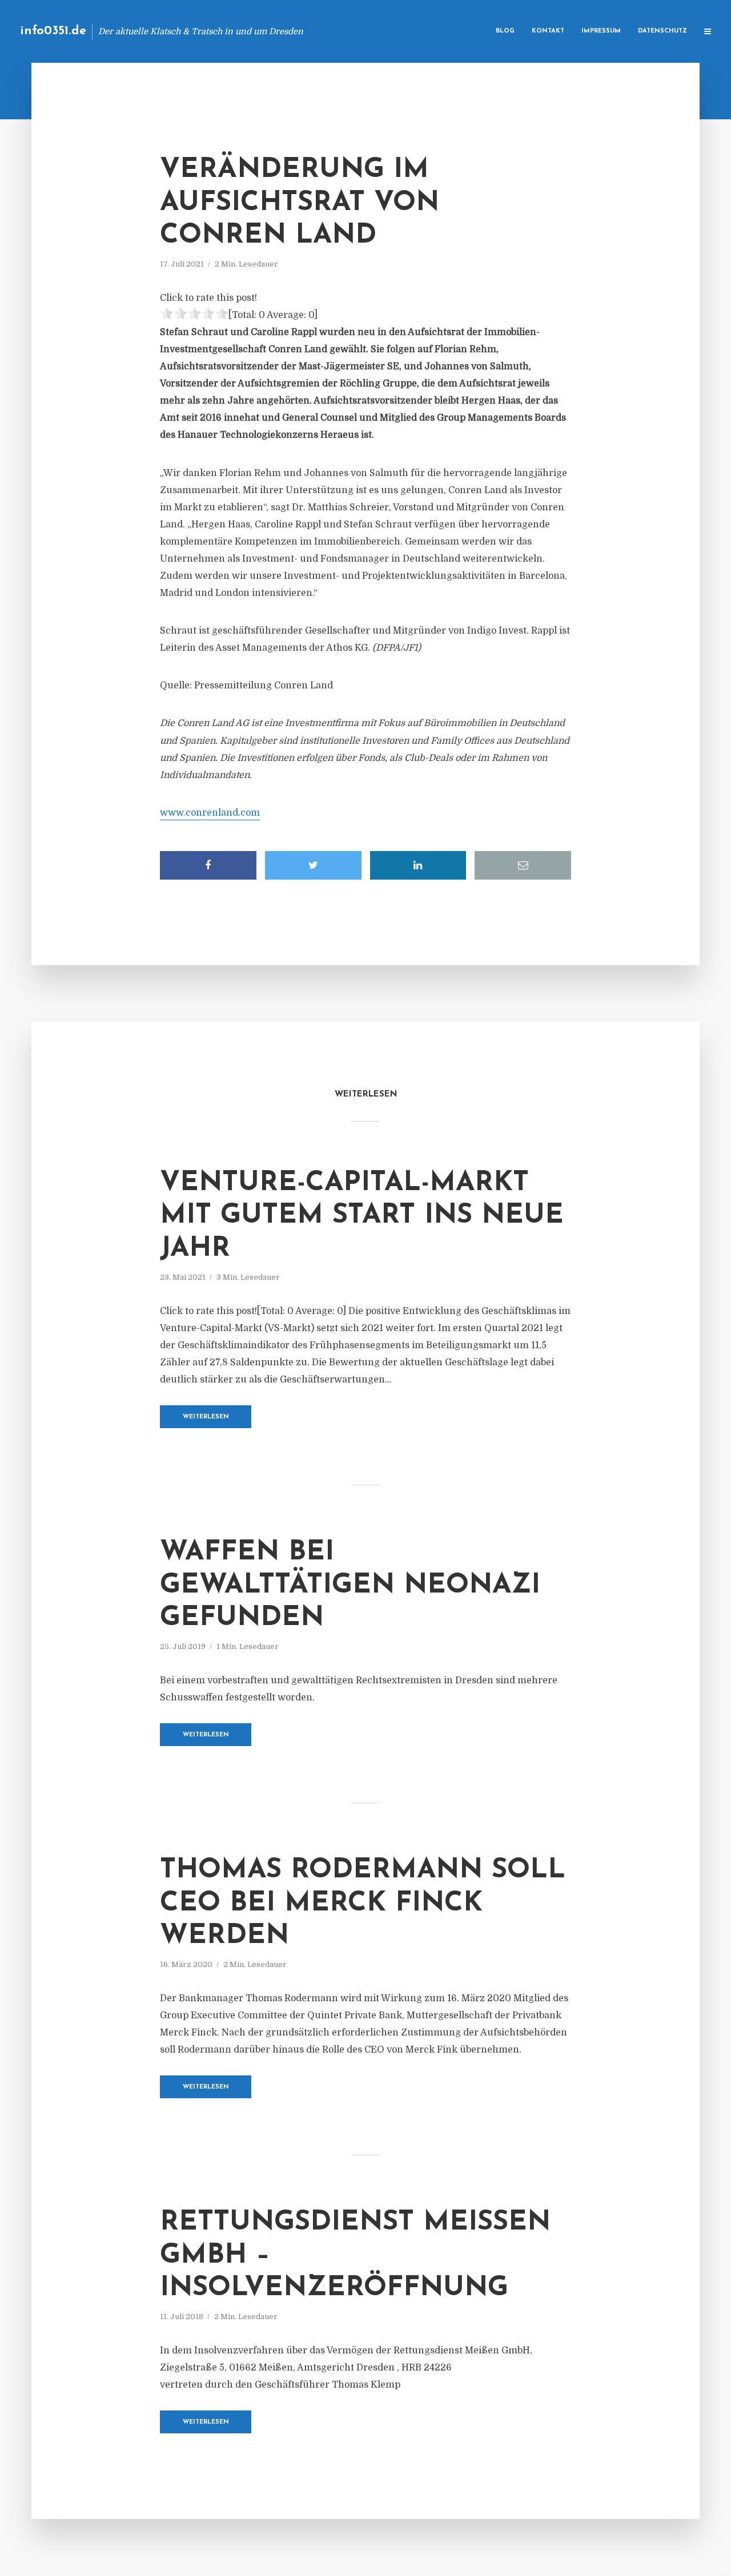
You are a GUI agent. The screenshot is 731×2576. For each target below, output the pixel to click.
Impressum (601, 31)
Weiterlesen (206, 1417)
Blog (505, 31)
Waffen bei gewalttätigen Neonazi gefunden (350, 1585)
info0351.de (53, 31)
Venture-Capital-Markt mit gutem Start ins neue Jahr (362, 1216)
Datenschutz (662, 31)
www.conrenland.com (210, 813)
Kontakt (548, 31)
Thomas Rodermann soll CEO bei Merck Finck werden (363, 1903)
